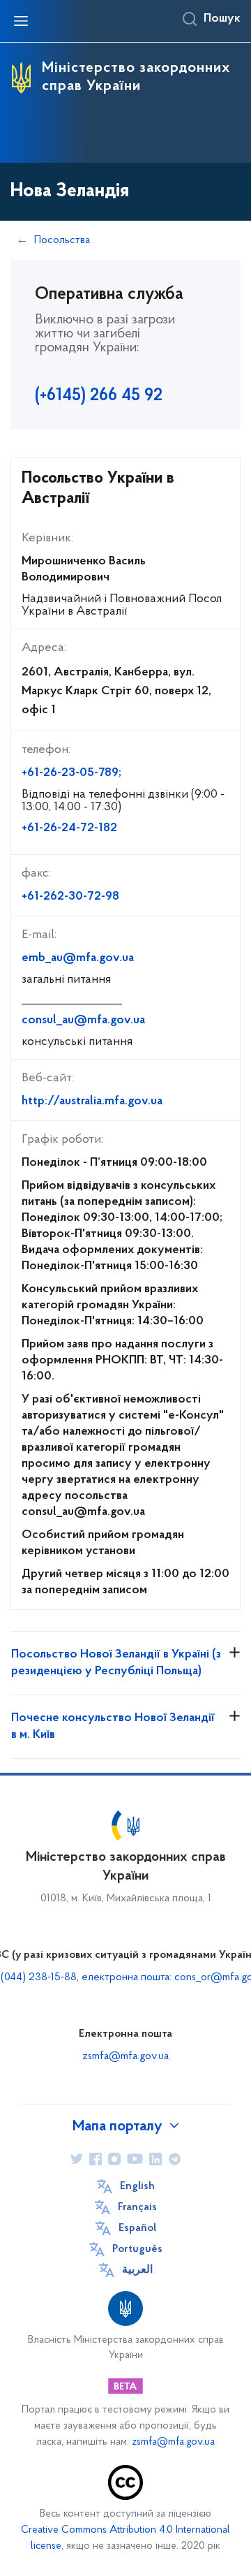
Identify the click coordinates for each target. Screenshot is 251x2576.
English (137, 2186)
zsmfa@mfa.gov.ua (125, 2056)
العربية (137, 2270)
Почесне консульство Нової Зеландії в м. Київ (113, 1727)
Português (137, 2249)
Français (137, 2207)
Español (137, 2228)
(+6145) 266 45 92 (99, 396)
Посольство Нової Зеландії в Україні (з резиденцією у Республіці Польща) (116, 1663)
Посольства (62, 240)
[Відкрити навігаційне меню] (21, 21)
